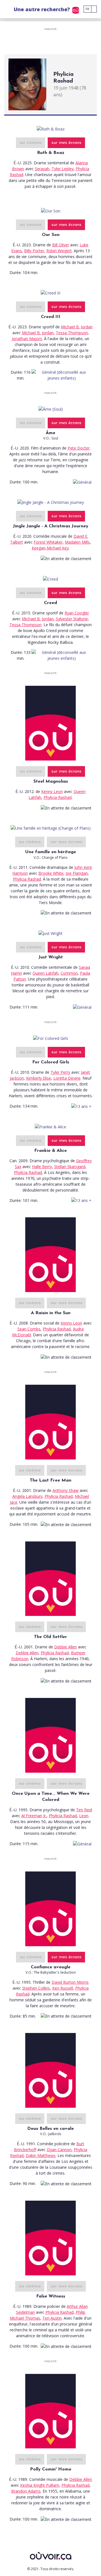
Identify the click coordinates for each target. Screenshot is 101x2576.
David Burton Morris (70, 1982)
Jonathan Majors (27, 339)
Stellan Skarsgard (70, 1167)
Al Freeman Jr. (34, 1816)
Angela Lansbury (27, 1496)
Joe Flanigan (77, 873)
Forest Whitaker (48, 542)
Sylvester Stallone (72, 619)
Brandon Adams (26, 2491)
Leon (84, 1816)
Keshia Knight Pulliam (40, 2485)
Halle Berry (42, 1167)
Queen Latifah (45, 973)
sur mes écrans (66, 143)
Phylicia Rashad (58, 797)
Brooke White (51, 873)
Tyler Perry (60, 1072)
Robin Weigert (59, 251)
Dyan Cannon (59, 2150)
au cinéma (31, 143)
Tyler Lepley (63, 169)
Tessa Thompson (72, 333)
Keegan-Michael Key (50, 548)
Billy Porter (34, 251)
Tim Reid (84, 1810)
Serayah (42, 169)
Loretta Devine (67, 1078)
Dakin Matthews (41, 2155)
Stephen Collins (36, 1988)
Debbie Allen (66, 1647)
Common (69, 973)
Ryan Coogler (77, 613)
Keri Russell (63, 1988)
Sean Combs (29, 1329)
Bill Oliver (61, 245)
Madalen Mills (77, 542)
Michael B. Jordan (77, 327)
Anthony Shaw (66, 1490)
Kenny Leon (52, 791)
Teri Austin (52, 2318)
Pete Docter (79, 448)
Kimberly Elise (39, 1078)
